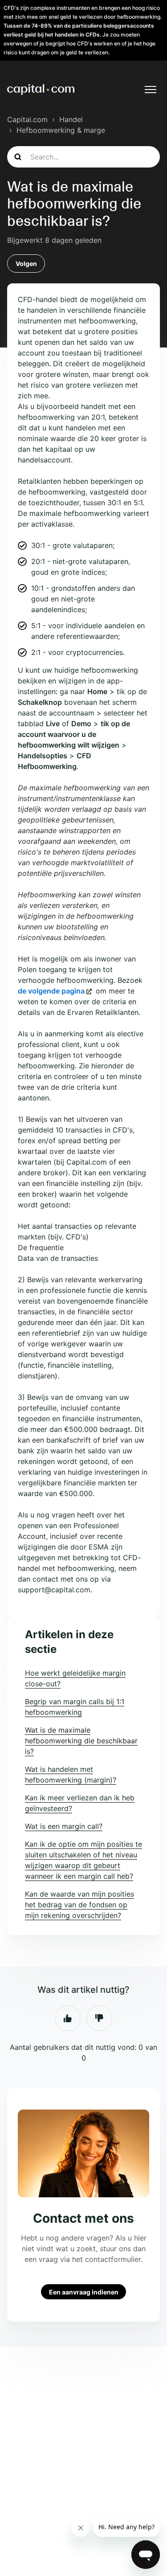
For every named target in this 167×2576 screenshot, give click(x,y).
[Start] (41, 90)
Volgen (26, 264)
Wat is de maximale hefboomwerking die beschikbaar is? (81, 1741)
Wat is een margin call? (64, 1826)
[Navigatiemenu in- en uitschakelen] (151, 90)
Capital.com (27, 119)
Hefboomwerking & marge (61, 130)
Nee (99, 2018)
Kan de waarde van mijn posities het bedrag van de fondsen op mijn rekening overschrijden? (79, 1905)
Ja (68, 2018)
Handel (71, 119)
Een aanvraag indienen (84, 2292)
